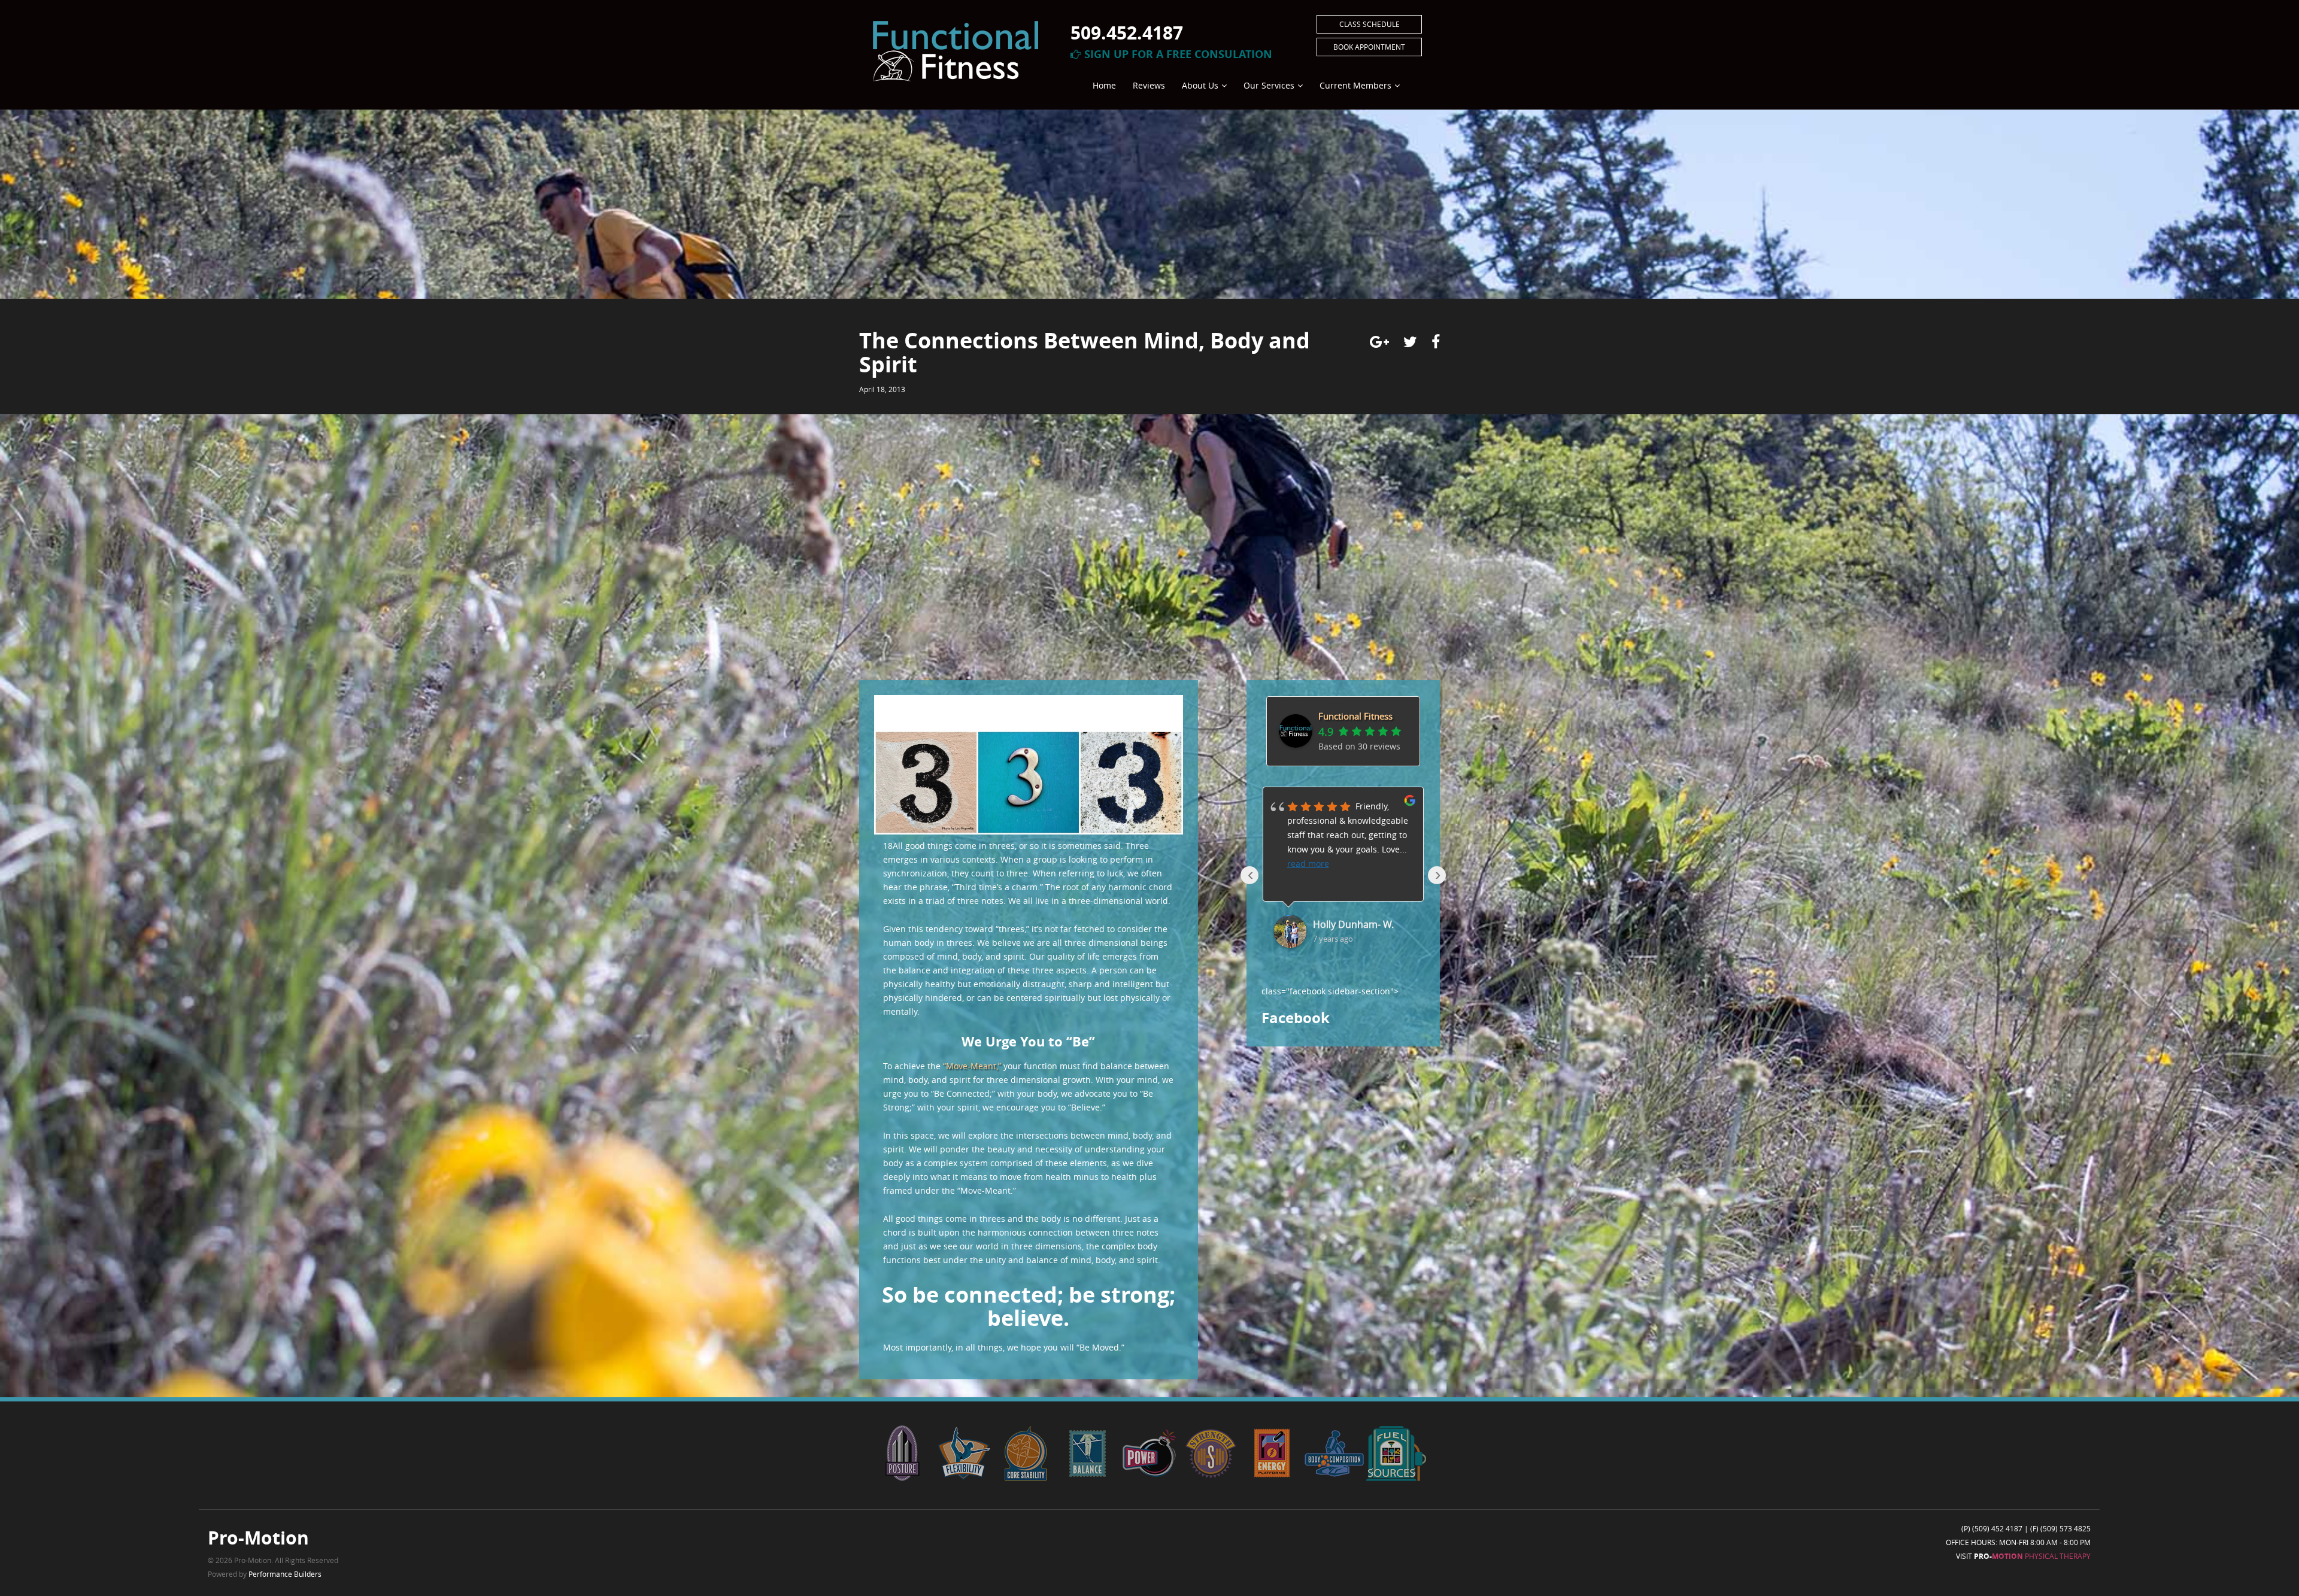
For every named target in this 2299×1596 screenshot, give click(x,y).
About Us (1200, 85)
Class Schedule (1370, 24)
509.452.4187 (1127, 33)
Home (1104, 85)
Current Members (1355, 85)
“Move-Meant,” (972, 1066)
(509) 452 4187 (1997, 1528)
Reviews (1149, 85)
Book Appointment (1369, 47)
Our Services (1269, 85)
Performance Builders (285, 1574)
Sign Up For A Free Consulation (1177, 54)
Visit (2023, 1556)
